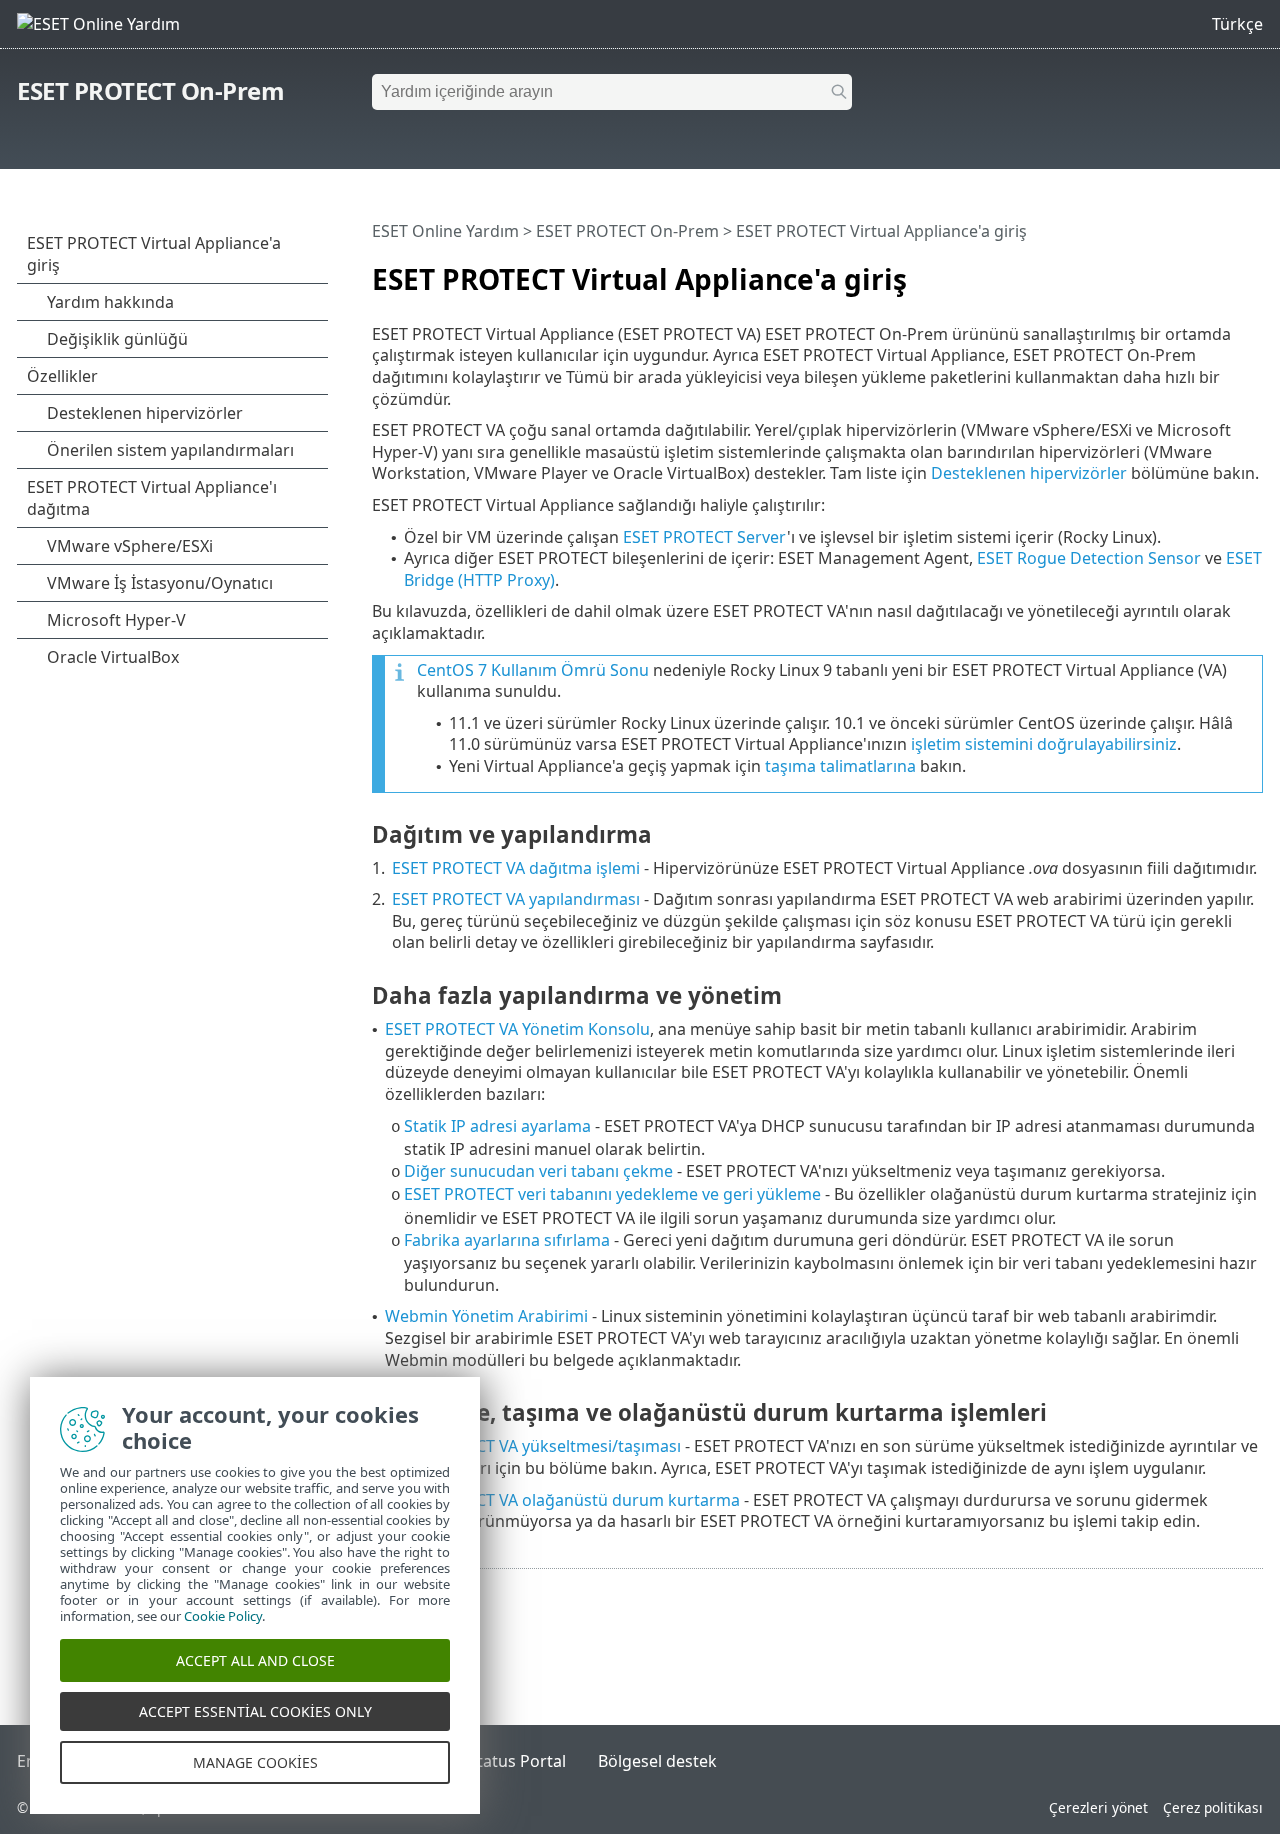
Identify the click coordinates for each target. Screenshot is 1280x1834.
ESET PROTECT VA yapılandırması (516, 899)
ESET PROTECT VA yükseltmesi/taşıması (533, 1446)
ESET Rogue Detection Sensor (1089, 558)
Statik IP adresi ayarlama (497, 1126)
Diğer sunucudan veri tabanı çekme (538, 1171)
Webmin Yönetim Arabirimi (486, 1316)
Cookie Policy (223, 1616)
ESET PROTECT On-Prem (150, 90)
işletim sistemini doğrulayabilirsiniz (1044, 744)
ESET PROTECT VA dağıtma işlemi (516, 868)
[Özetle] (1252, 271)
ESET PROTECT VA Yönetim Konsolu (517, 1029)
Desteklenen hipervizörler (1029, 473)
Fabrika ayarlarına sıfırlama (507, 1240)
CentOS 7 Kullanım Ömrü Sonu (533, 670)
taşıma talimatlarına (840, 766)
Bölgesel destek (657, 1761)
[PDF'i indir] (1222, 271)
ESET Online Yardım (445, 231)
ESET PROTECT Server (705, 537)
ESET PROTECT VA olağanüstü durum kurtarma (562, 1500)
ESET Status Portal (497, 1761)
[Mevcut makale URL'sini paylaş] (1192, 271)
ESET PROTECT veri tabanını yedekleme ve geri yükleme (612, 1194)
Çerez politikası (1213, 1807)
